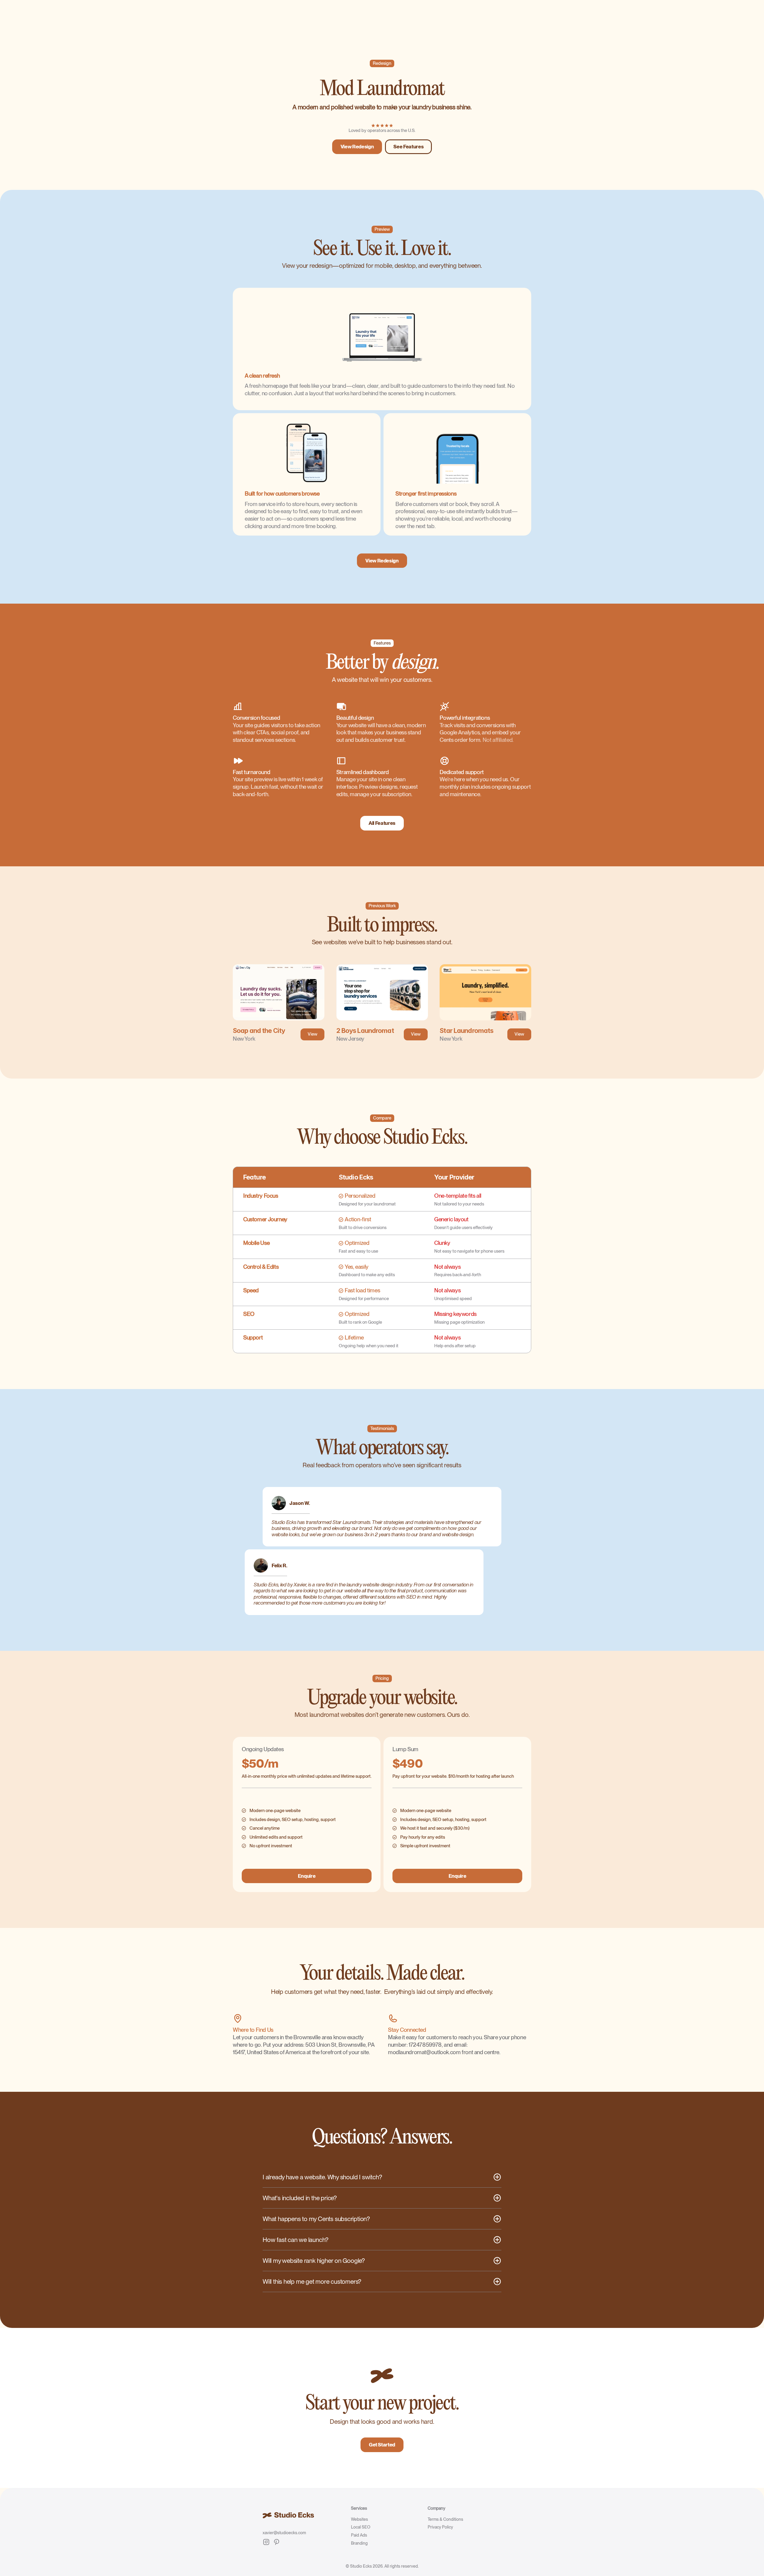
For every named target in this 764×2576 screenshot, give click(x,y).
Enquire (307, 1876)
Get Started (382, 2445)
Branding (359, 2543)
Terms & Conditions (445, 2519)
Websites (359, 2519)
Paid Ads (359, 2535)
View (312, 1034)
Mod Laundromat (382, 89)
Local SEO (361, 2527)
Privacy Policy (440, 2527)
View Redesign (357, 147)
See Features (408, 147)
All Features (382, 823)
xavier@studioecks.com (284, 2533)
